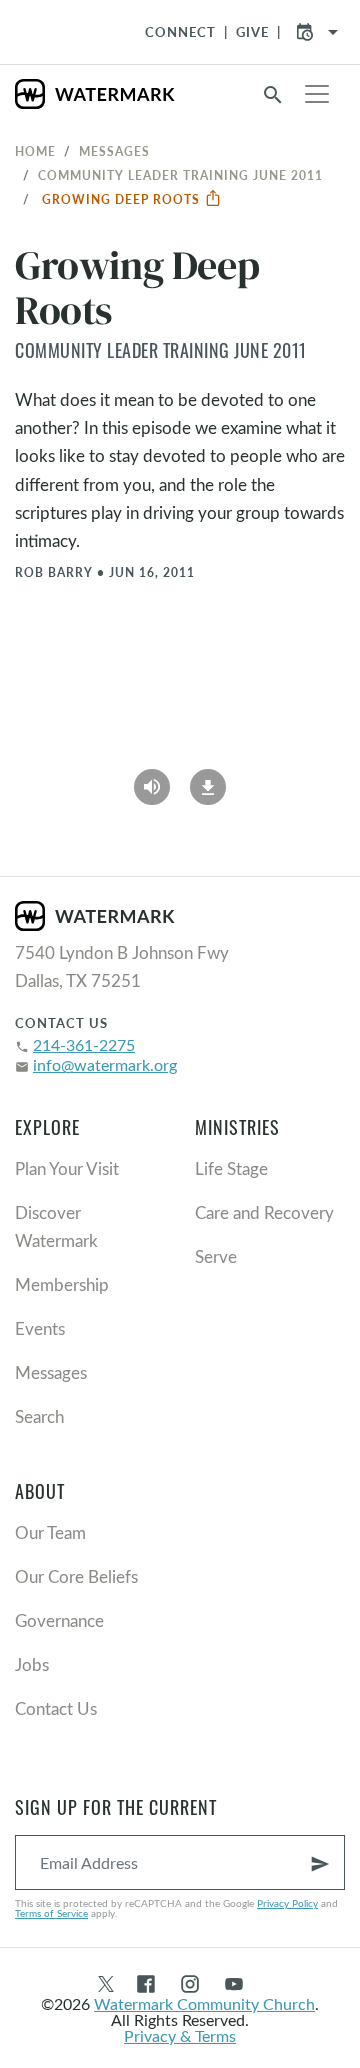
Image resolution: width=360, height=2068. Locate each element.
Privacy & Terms (180, 2035)
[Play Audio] (152, 780)
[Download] (208, 780)
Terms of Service (51, 1913)
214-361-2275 (84, 1044)
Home (35, 151)
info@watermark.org (105, 1064)
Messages (114, 151)
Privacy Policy (287, 1903)
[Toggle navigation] (317, 94)
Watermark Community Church (204, 2003)
